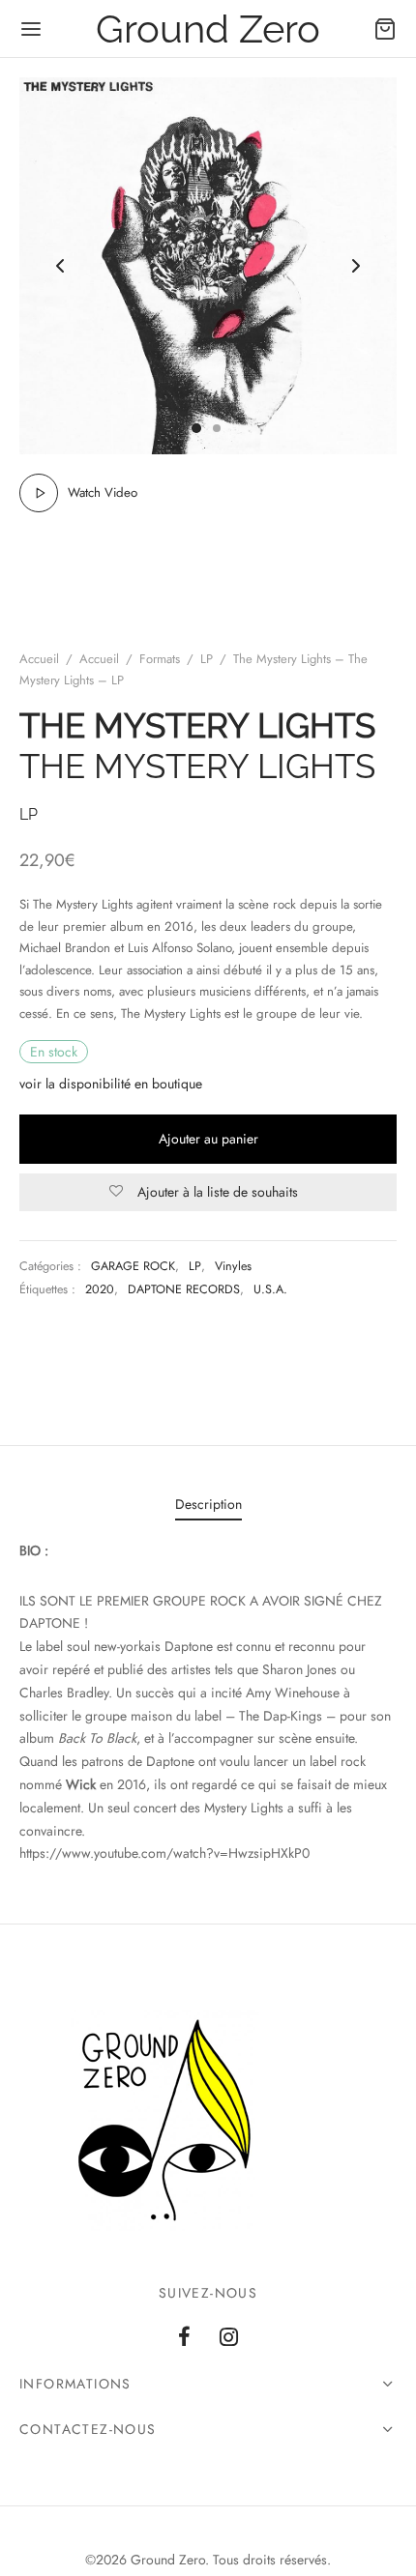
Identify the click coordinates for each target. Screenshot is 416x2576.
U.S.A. (270, 1289)
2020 (100, 1289)
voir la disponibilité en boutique (111, 1084)
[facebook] (184, 2338)
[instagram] (229, 2338)
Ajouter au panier (208, 1139)
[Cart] (385, 29)
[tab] (208, 1505)
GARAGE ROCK (133, 1266)
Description (208, 1504)
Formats (160, 659)
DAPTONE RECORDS (184, 1289)
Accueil (39, 659)
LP (207, 659)
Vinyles (233, 1266)
